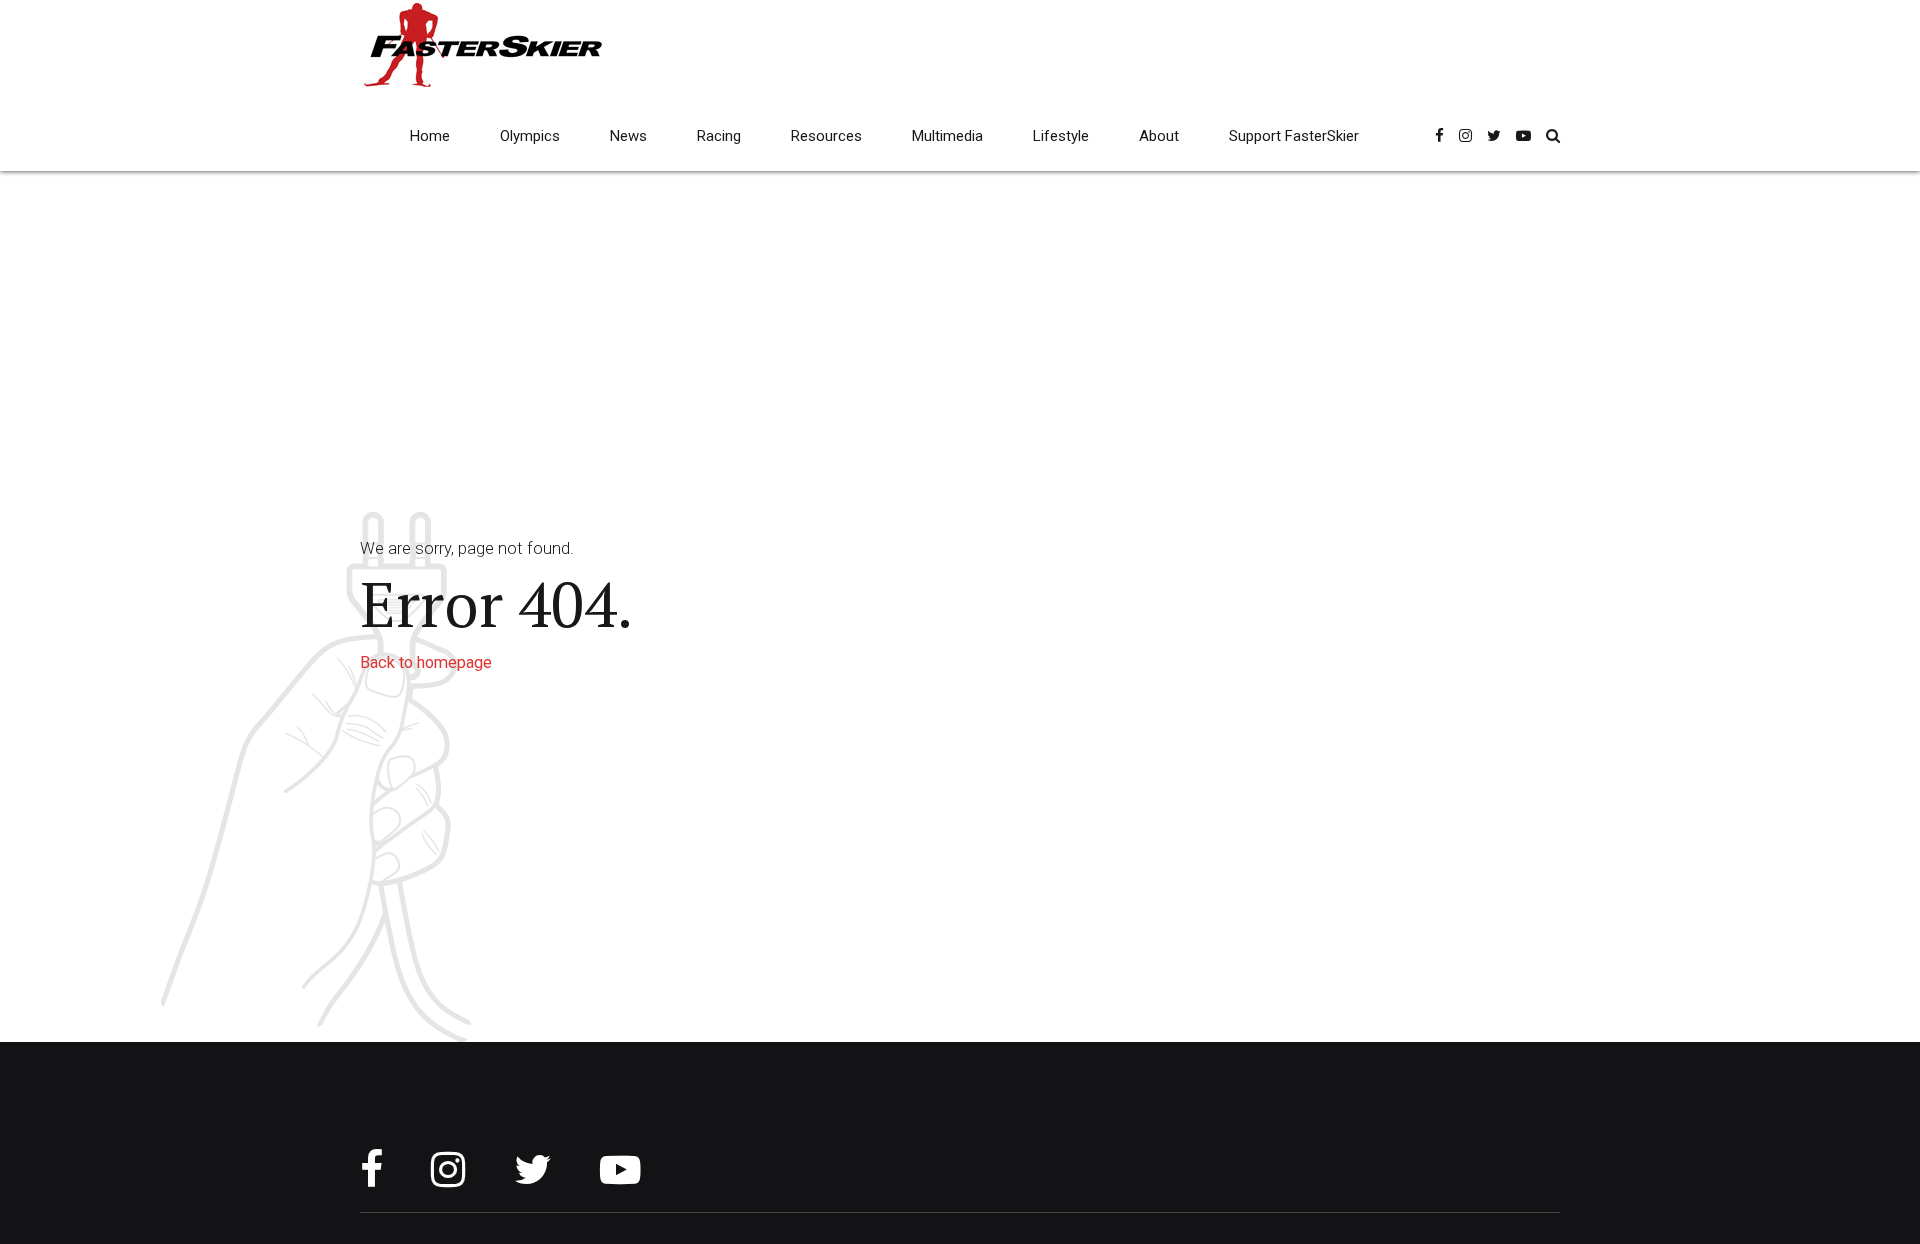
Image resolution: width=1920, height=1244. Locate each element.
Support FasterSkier (1294, 136)
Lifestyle (1061, 136)
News (628, 136)
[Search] (1553, 135)
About (1159, 136)
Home (430, 136)
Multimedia (947, 136)
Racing (719, 136)
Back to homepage (426, 662)
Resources (826, 136)
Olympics (530, 136)
